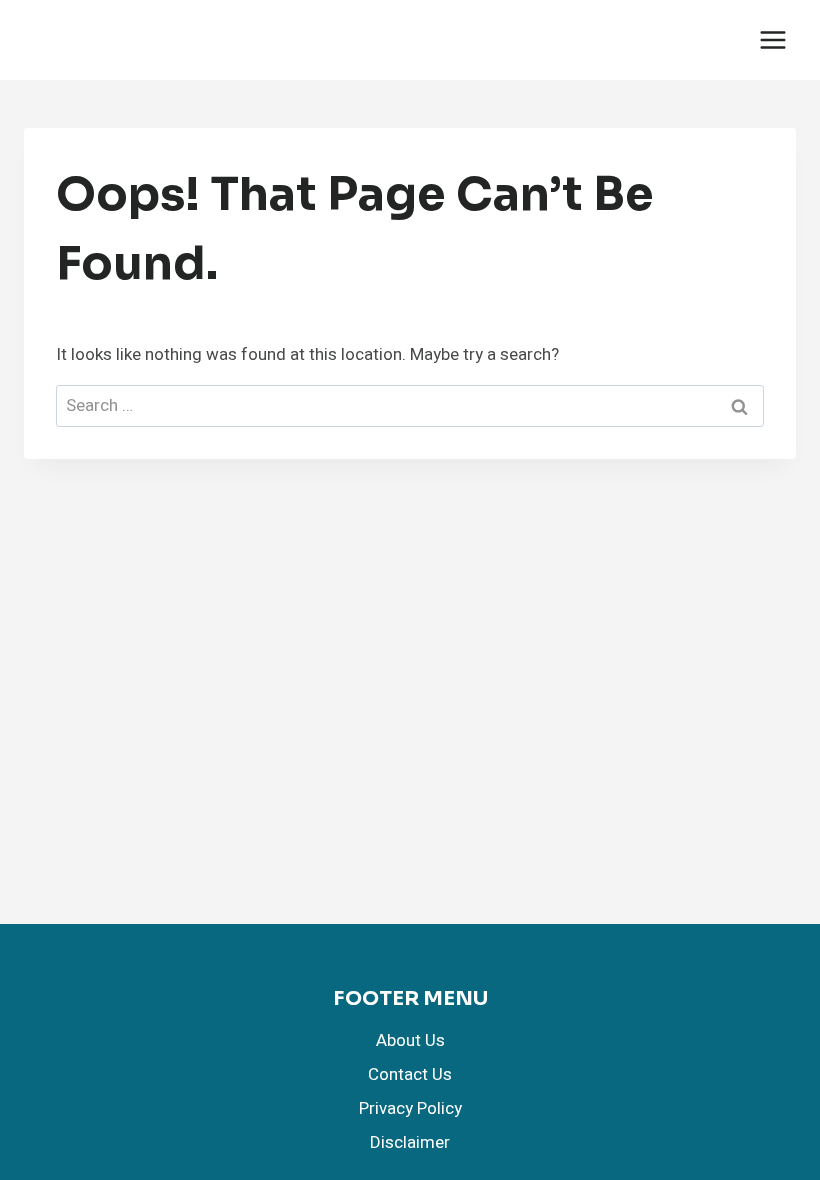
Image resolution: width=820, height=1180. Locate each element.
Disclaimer (410, 1142)
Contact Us (410, 1074)
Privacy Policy (410, 1108)
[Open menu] (772, 39)
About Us (410, 1040)
